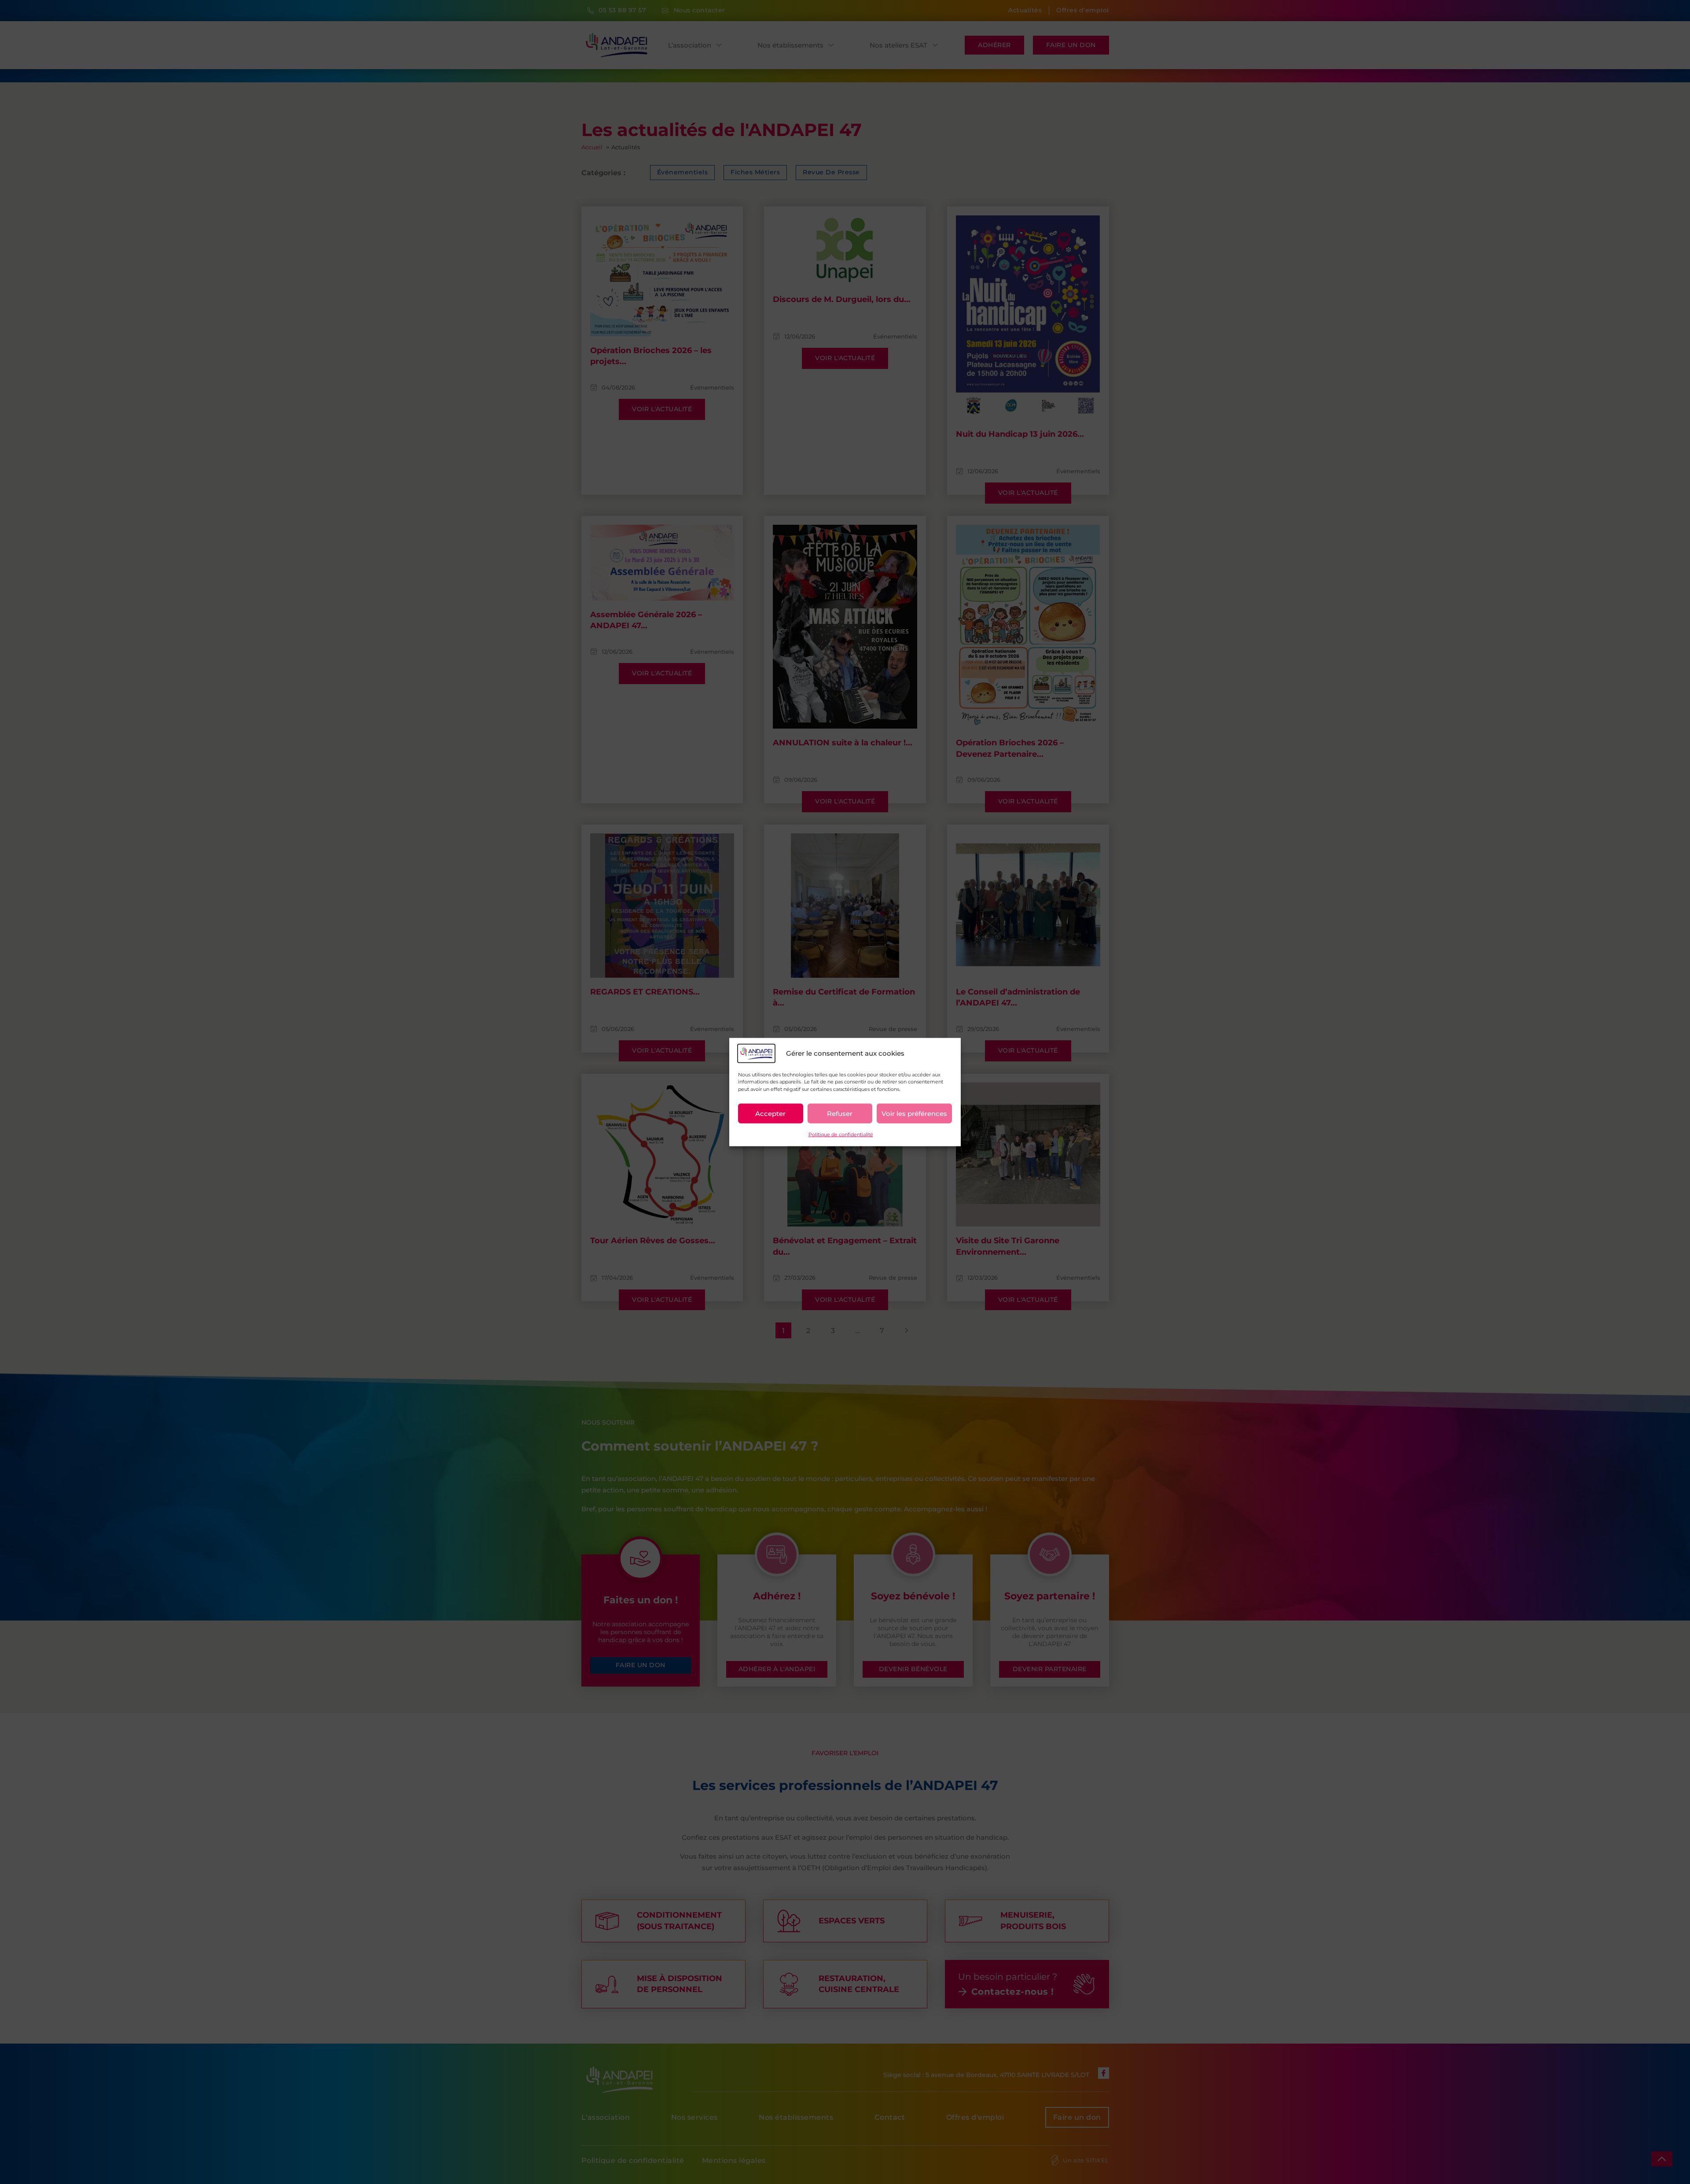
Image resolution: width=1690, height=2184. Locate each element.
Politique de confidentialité (841, 1134)
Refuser (840, 1113)
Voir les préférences (914, 1113)
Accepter (770, 1113)
